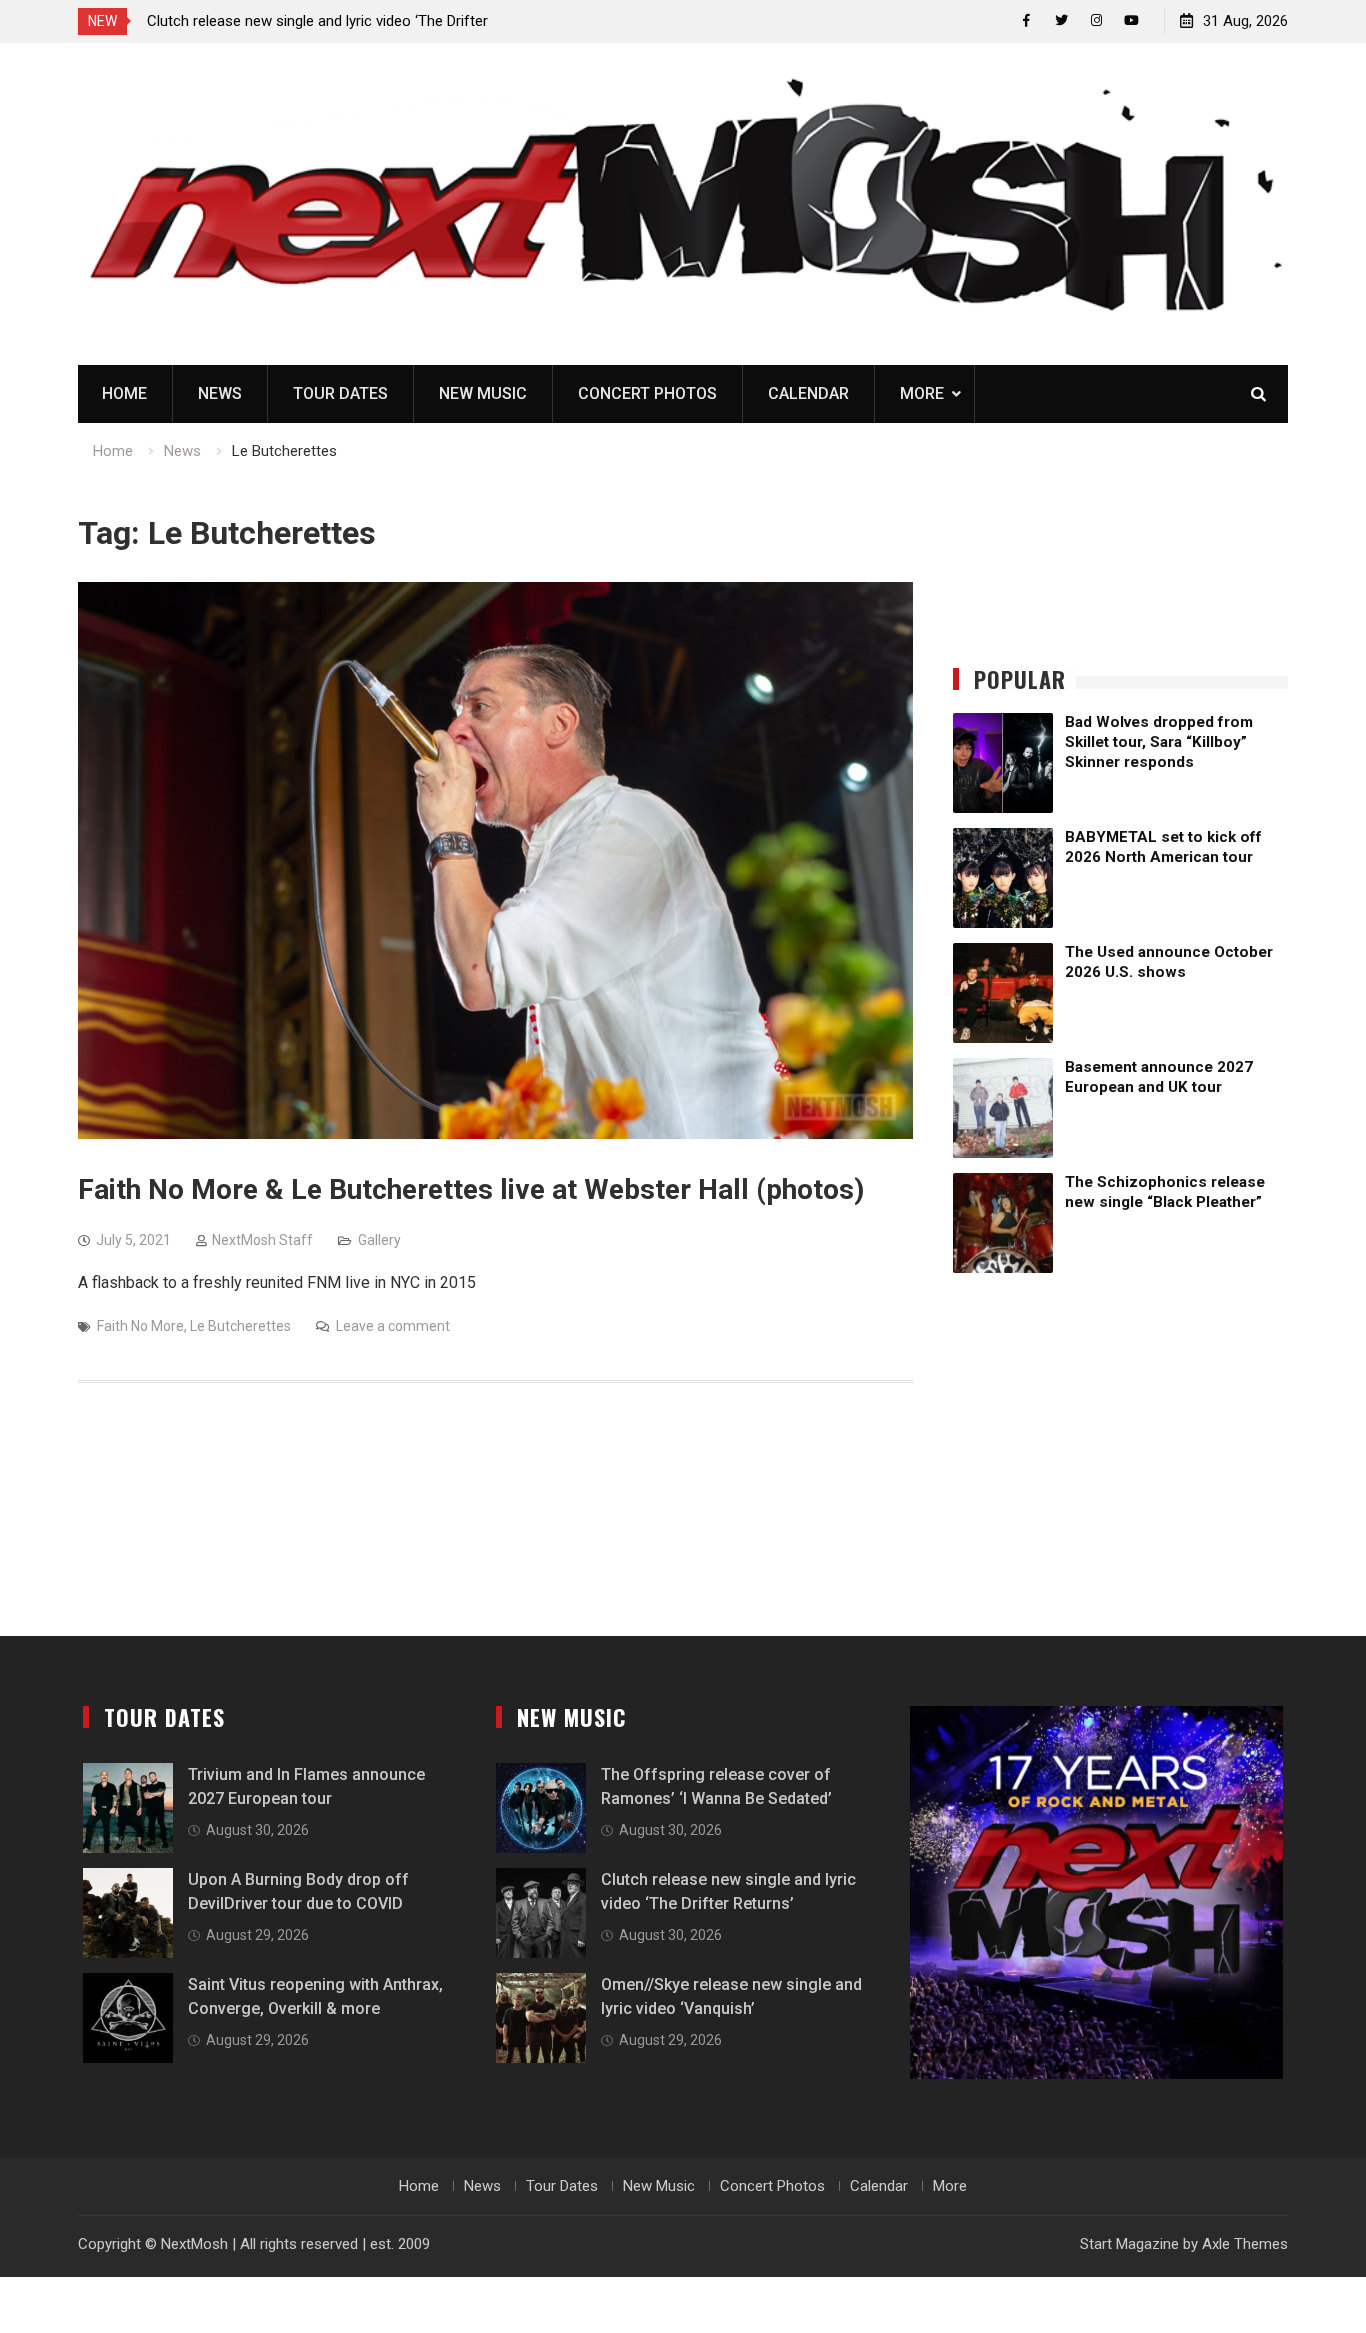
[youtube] (1131, 20)
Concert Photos (647, 393)
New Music (483, 393)
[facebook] (1026, 20)
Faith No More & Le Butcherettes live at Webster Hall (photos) (471, 1189)
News (220, 393)
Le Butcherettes (240, 1326)
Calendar (808, 393)
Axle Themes (1245, 2244)
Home (124, 393)
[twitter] (1061, 20)
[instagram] (1096, 20)
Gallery (379, 1240)
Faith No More (140, 1326)
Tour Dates (340, 393)
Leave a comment (393, 1326)
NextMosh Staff (262, 1240)
